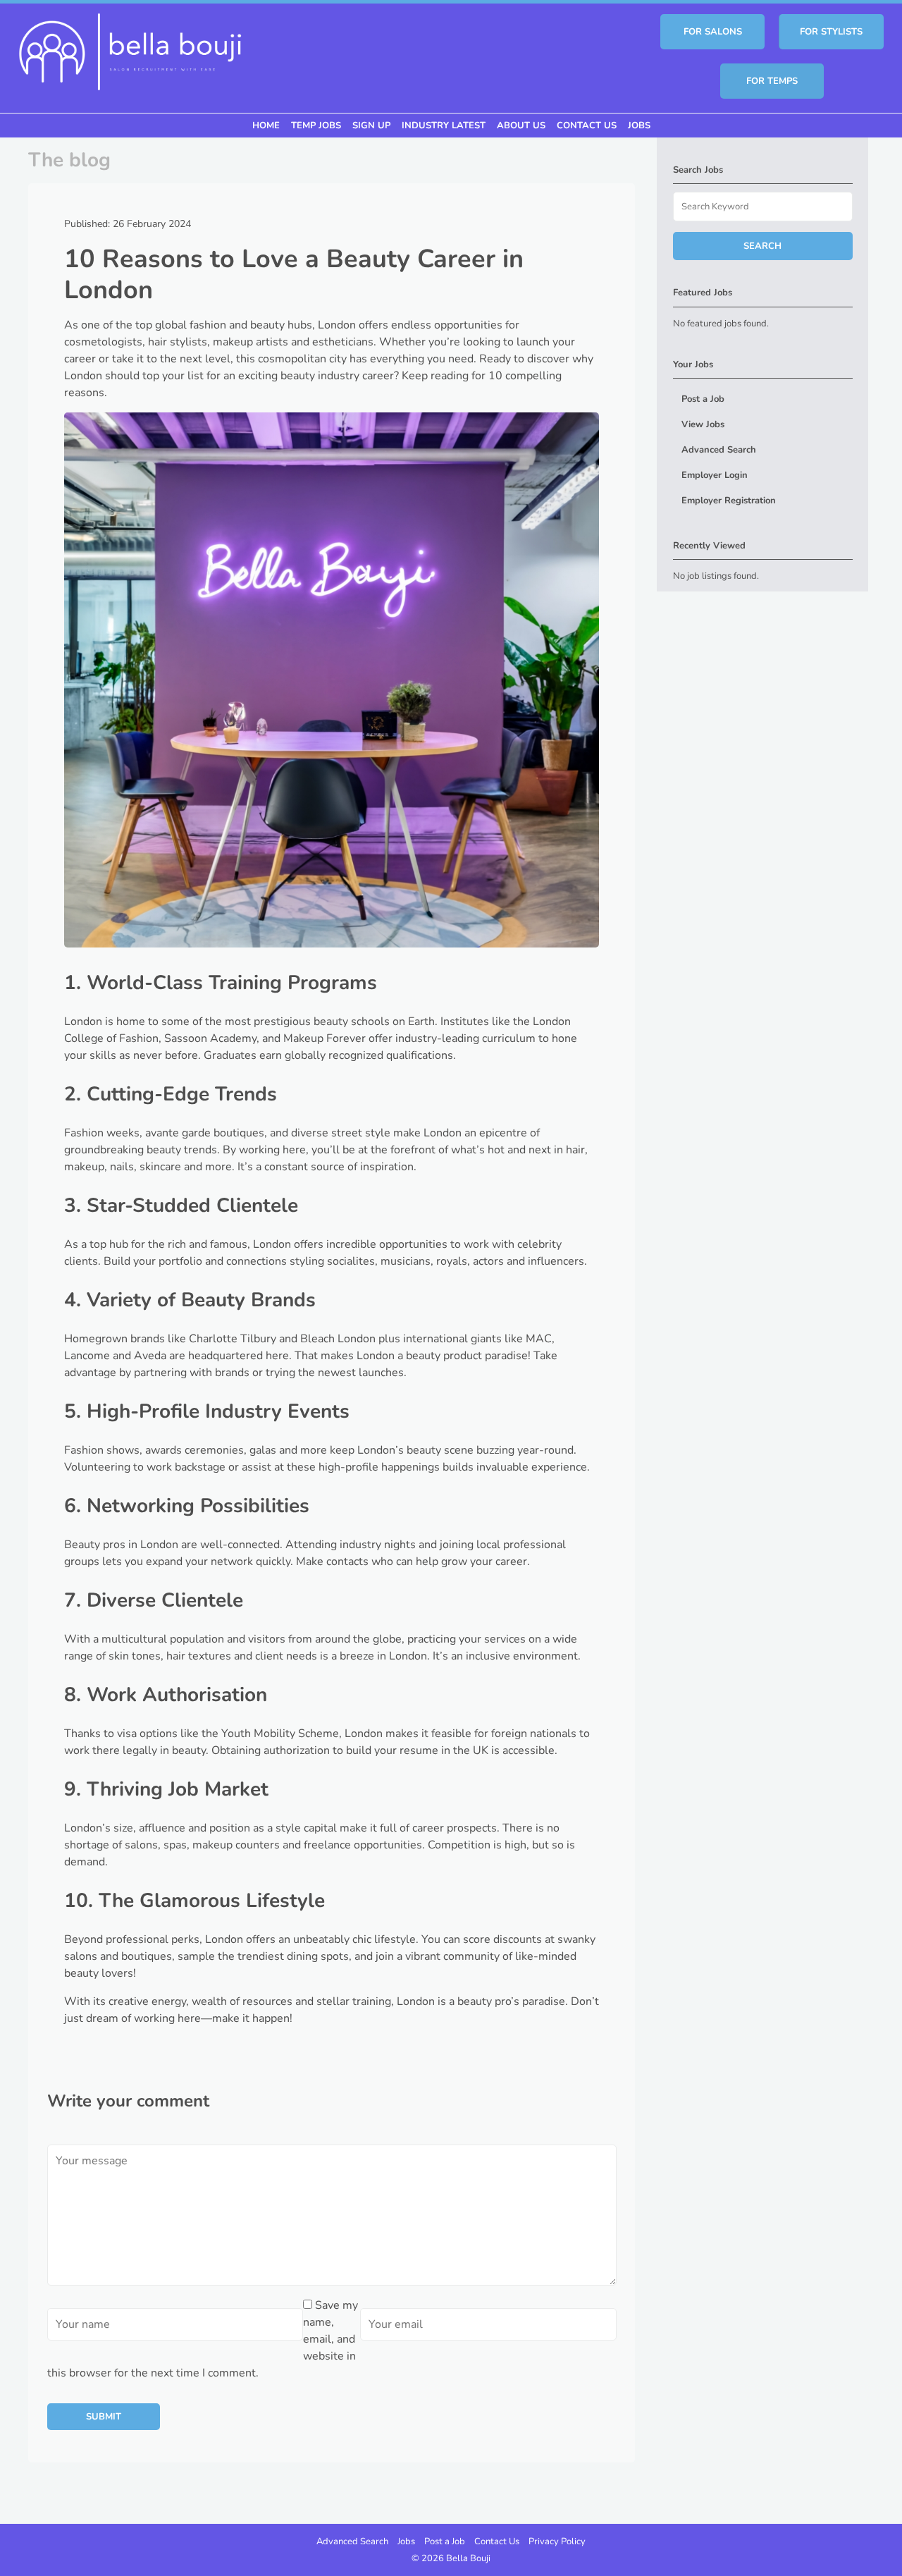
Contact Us (497, 2541)
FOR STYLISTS (831, 32)
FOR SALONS (713, 32)
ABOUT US (521, 125)
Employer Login (715, 475)
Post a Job (703, 399)
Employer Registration (729, 501)
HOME (266, 125)
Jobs (406, 2541)
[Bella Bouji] (130, 50)
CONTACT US (587, 125)
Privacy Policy (557, 2541)
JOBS (639, 125)
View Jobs (703, 424)
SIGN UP (371, 125)
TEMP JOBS (316, 125)
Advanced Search (719, 450)
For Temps (772, 81)
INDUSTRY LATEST (444, 125)
